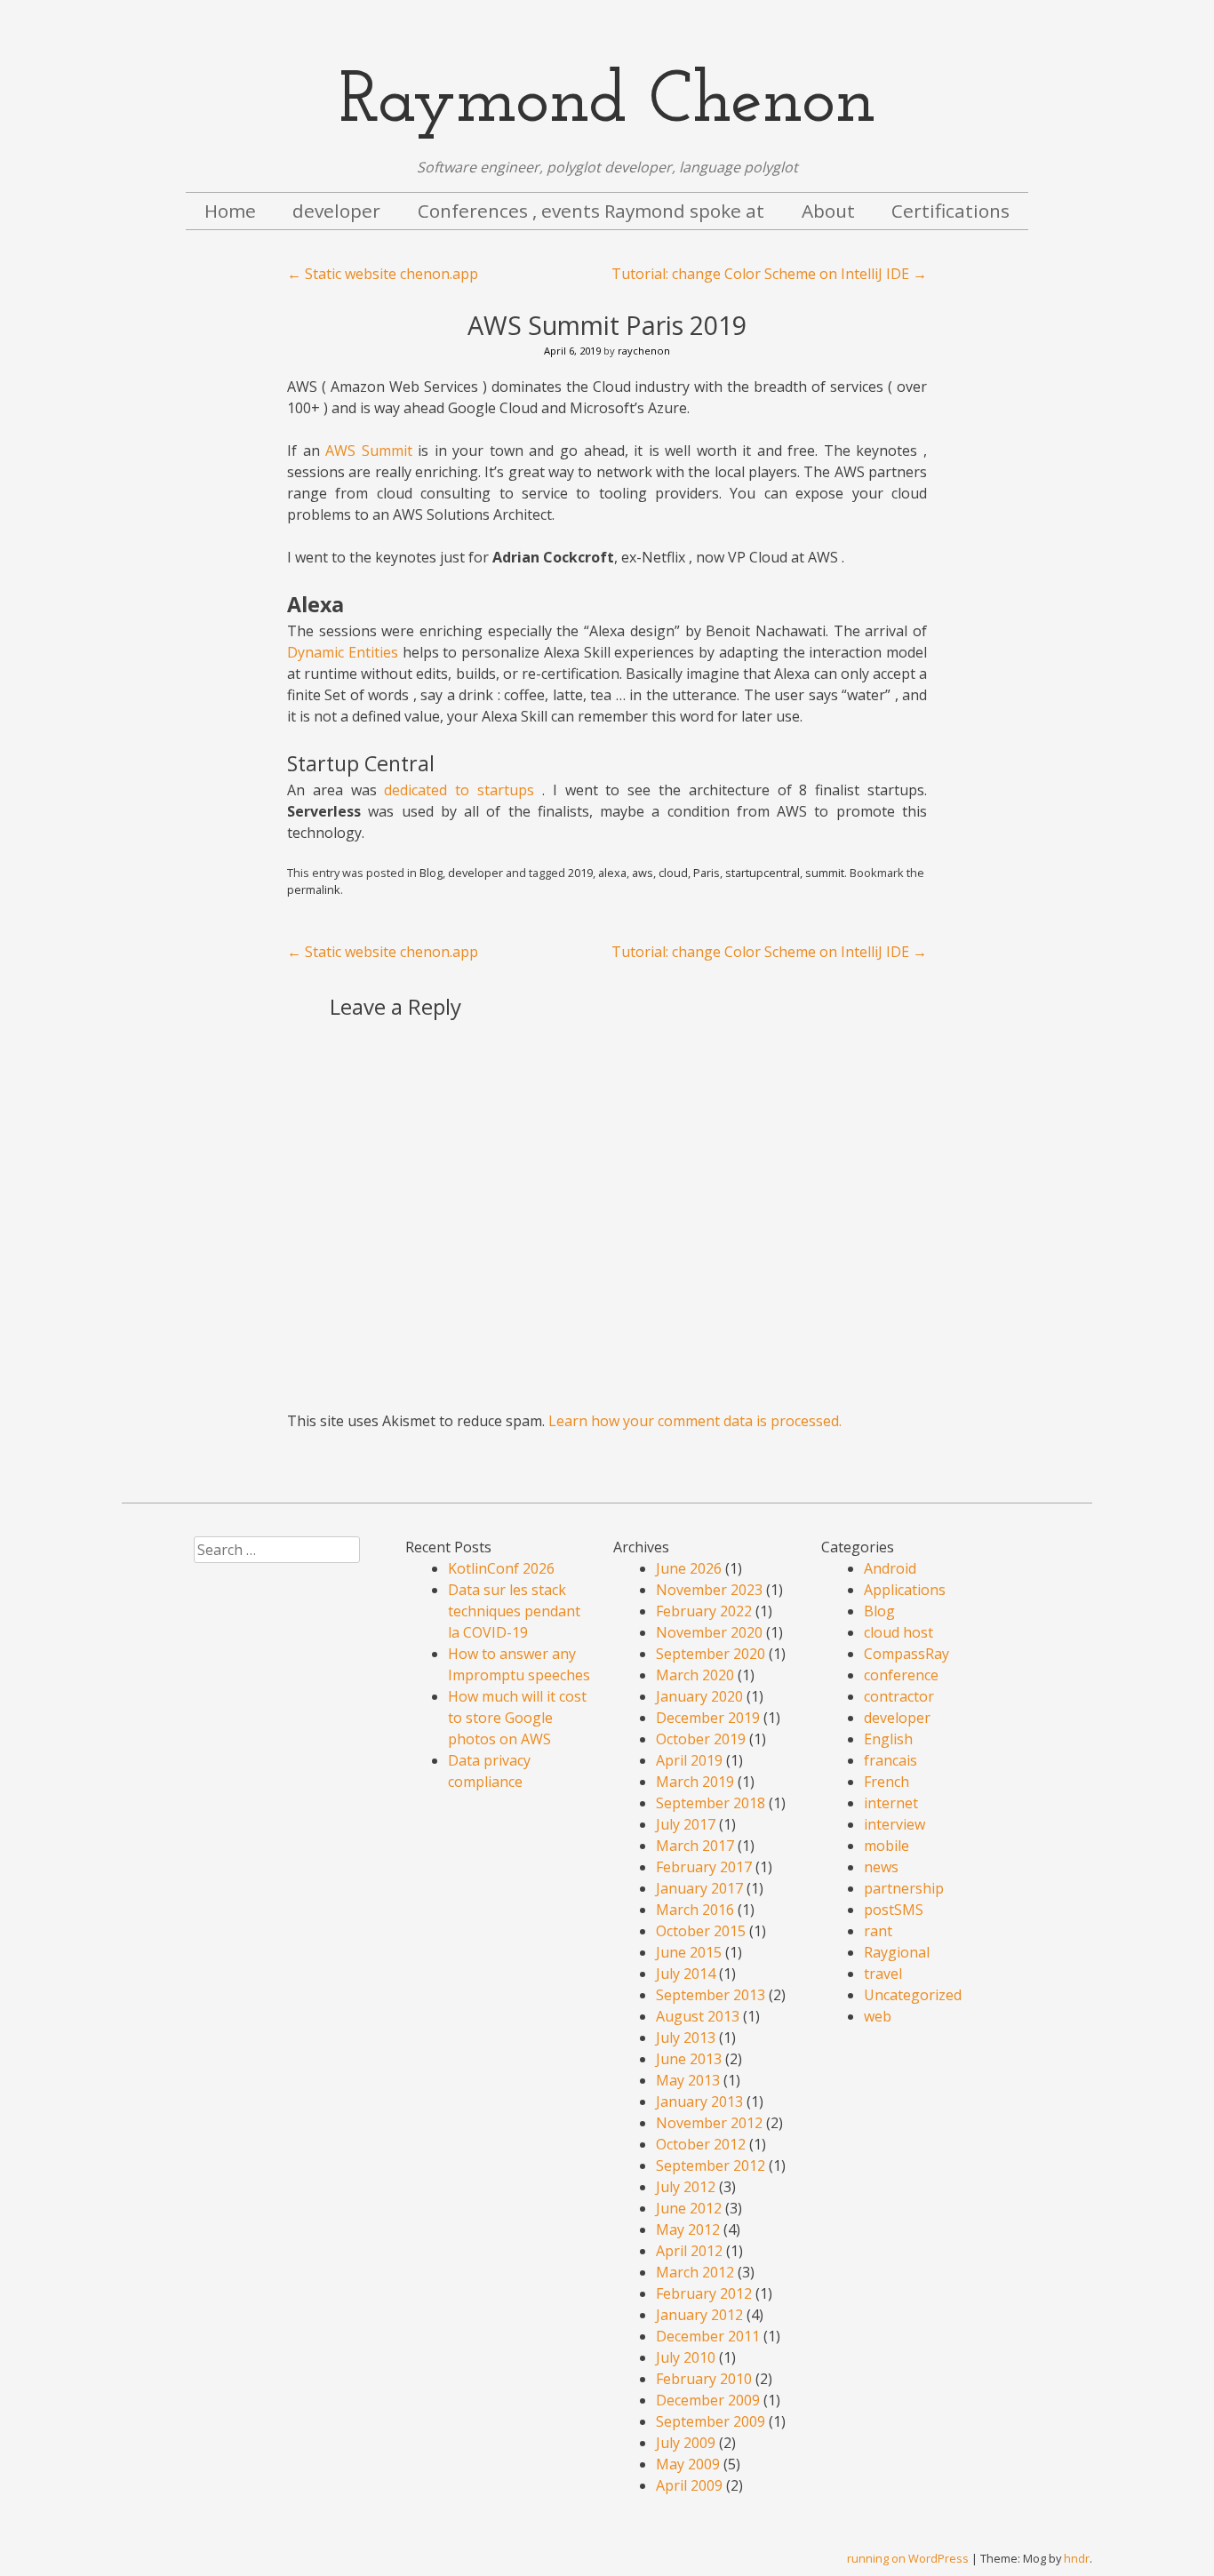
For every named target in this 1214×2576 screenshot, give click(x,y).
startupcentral (763, 873)
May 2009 (688, 2464)
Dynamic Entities (343, 652)
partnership (904, 1888)
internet (891, 1803)
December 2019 (708, 1718)
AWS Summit (369, 451)
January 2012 (699, 2315)
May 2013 (688, 2080)
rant (878, 1931)
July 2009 (686, 2443)
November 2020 (709, 1632)
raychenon (644, 351)
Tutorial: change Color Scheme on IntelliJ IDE (769, 274)
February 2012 (704, 2293)
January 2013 (699, 2101)
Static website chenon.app (383, 274)
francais (891, 1760)
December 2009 (708, 2400)
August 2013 (698, 2016)
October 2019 (701, 1739)
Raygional (897, 1952)
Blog (431, 873)
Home (230, 211)
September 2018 (711, 1803)
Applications (905, 1590)
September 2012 (711, 2165)
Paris (707, 873)
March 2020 (695, 1675)
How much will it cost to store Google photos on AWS (517, 1718)
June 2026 (689, 1568)
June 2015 (689, 1952)
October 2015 (701, 1931)
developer (336, 211)
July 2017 (686, 1824)
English (888, 1739)
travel (883, 1974)
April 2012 (689, 2251)
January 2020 (699, 1696)
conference (901, 1675)
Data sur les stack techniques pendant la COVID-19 (514, 1611)
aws (643, 873)
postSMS (894, 1910)
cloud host (899, 1632)
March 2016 (695, 1910)
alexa (612, 873)
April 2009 (689, 2485)
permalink (314, 889)
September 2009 (711, 2421)
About (828, 211)
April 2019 (689, 1760)
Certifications (950, 211)
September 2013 (711, 1995)
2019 (580, 873)
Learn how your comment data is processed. (695, 1421)
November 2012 (709, 2123)
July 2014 (686, 1974)
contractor (899, 1696)
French (887, 1782)
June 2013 (689, 2059)
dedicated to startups (459, 790)
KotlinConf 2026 (501, 1568)
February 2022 (704, 1611)
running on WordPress (908, 2558)
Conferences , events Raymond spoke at (591, 211)
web (878, 2016)
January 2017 (699, 1888)
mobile (887, 1846)
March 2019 (695, 1782)
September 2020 (711, 1654)
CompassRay (907, 1654)
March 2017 (695, 1846)
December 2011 (708, 2336)
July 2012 (686, 2187)
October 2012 (701, 2144)
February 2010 (704, 2379)
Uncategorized (913, 1995)
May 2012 (688, 2229)
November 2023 (709, 1590)
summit (825, 873)
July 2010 (686, 2357)
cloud (673, 873)
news (881, 1867)
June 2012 (689, 2208)
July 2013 (686, 2038)
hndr (1077, 2558)
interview (895, 1824)
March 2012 (695, 2272)
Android (890, 1568)
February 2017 (704, 1867)
